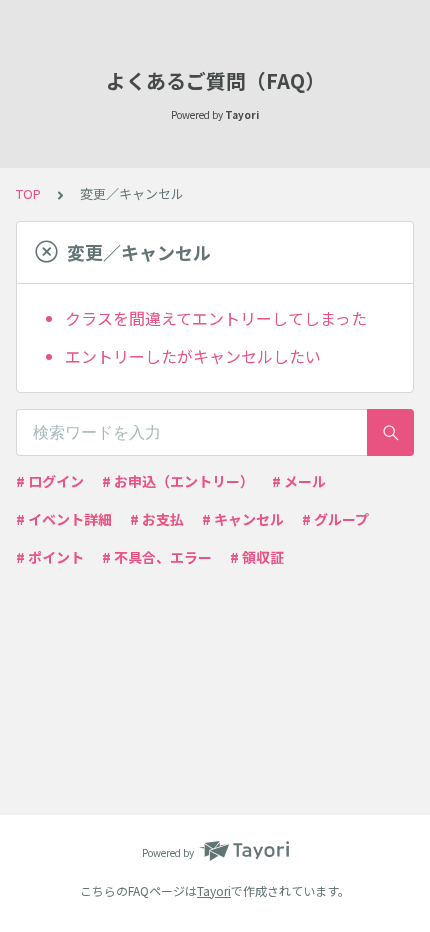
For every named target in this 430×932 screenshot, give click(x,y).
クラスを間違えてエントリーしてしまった (216, 318)
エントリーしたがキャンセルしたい (193, 356)
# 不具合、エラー (157, 557)
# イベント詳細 (64, 519)
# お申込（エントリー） (178, 481)
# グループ (335, 519)
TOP (28, 193)
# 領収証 (257, 557)
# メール (299, 481)
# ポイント (50, 557)
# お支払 (157, 519)
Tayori (214, 890)
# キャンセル (243, 519)
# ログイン (50, 481)
